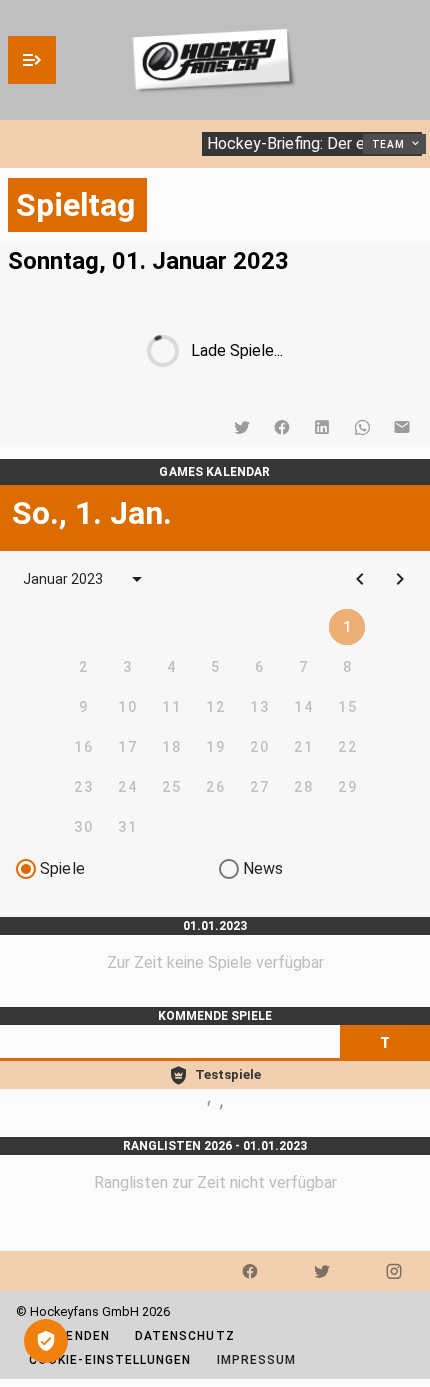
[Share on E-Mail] (402, 427)
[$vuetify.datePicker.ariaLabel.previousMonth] (360, 579)
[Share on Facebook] (282, 427)
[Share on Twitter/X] (242, 427)
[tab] (385, 1043)
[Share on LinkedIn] (322, 427)
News (263, 868)
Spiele (62, 868)
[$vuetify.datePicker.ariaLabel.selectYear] (137, 579)
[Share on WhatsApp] (362, 427)
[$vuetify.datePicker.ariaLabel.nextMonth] (400, 579)
